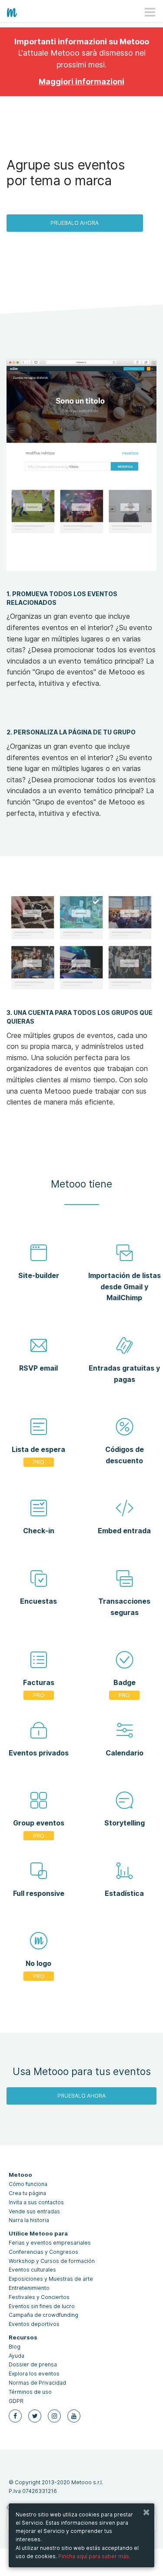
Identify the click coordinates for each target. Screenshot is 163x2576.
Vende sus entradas (34, 2211)
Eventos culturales (32, 2270)
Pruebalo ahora (75, 223)
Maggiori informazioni (81, 82)
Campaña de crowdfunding (43, 2315)
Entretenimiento (29, 2288)
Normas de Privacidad (37, 2383)
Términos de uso (30, 2392)
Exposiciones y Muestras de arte (51, 2279)
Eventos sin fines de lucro (42, 2306)
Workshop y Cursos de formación (52, 2261)
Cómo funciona (28, 2184)
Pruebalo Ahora (81, 2096)
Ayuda (17, 2356)
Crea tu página (27, 2193)
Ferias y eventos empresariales (50, 2243)
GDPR (16, 2401)
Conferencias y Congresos (43, 2252)
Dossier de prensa (33, 2364)
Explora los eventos (34, 2374)
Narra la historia (29, 2220)
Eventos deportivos (34, 2324)
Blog (15, 2347)
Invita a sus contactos (36, 2202)
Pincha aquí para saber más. (94, 2556)
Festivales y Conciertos (39, 2297)
